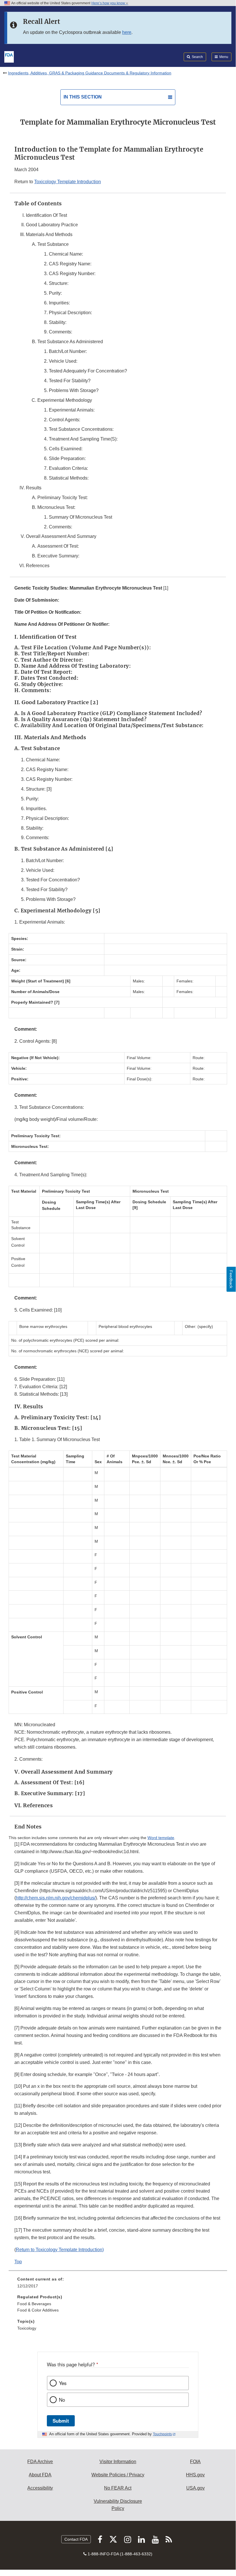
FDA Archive (40, 2462)
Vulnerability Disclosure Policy (118, 2505)
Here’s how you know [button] (109, 3)
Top (18, 2262)
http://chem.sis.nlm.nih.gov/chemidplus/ (56, 1898)
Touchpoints (162, 2434)
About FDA (40, 2475)
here (127, 32)
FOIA (195, 2462)
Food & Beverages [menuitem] (34, 2304)
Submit (61, 2421)
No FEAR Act (118, 2488)
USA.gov (195, 2488)
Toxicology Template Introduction (68, 182)
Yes (63, 2383)
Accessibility (40, 2488)
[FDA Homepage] (9, 56)
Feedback (231, 1279)
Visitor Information (118, 2462)
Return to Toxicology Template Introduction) (60, 2250)
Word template (161, 1838)
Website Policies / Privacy (118, 2475)
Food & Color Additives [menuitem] (38, 2310)
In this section (83, 97)
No (62, 2400)
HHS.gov (195, 2475)
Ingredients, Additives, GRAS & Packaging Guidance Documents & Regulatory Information (90, 73)
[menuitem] (118, 2285)
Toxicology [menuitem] (27, 2328)
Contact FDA (76, 2539)
